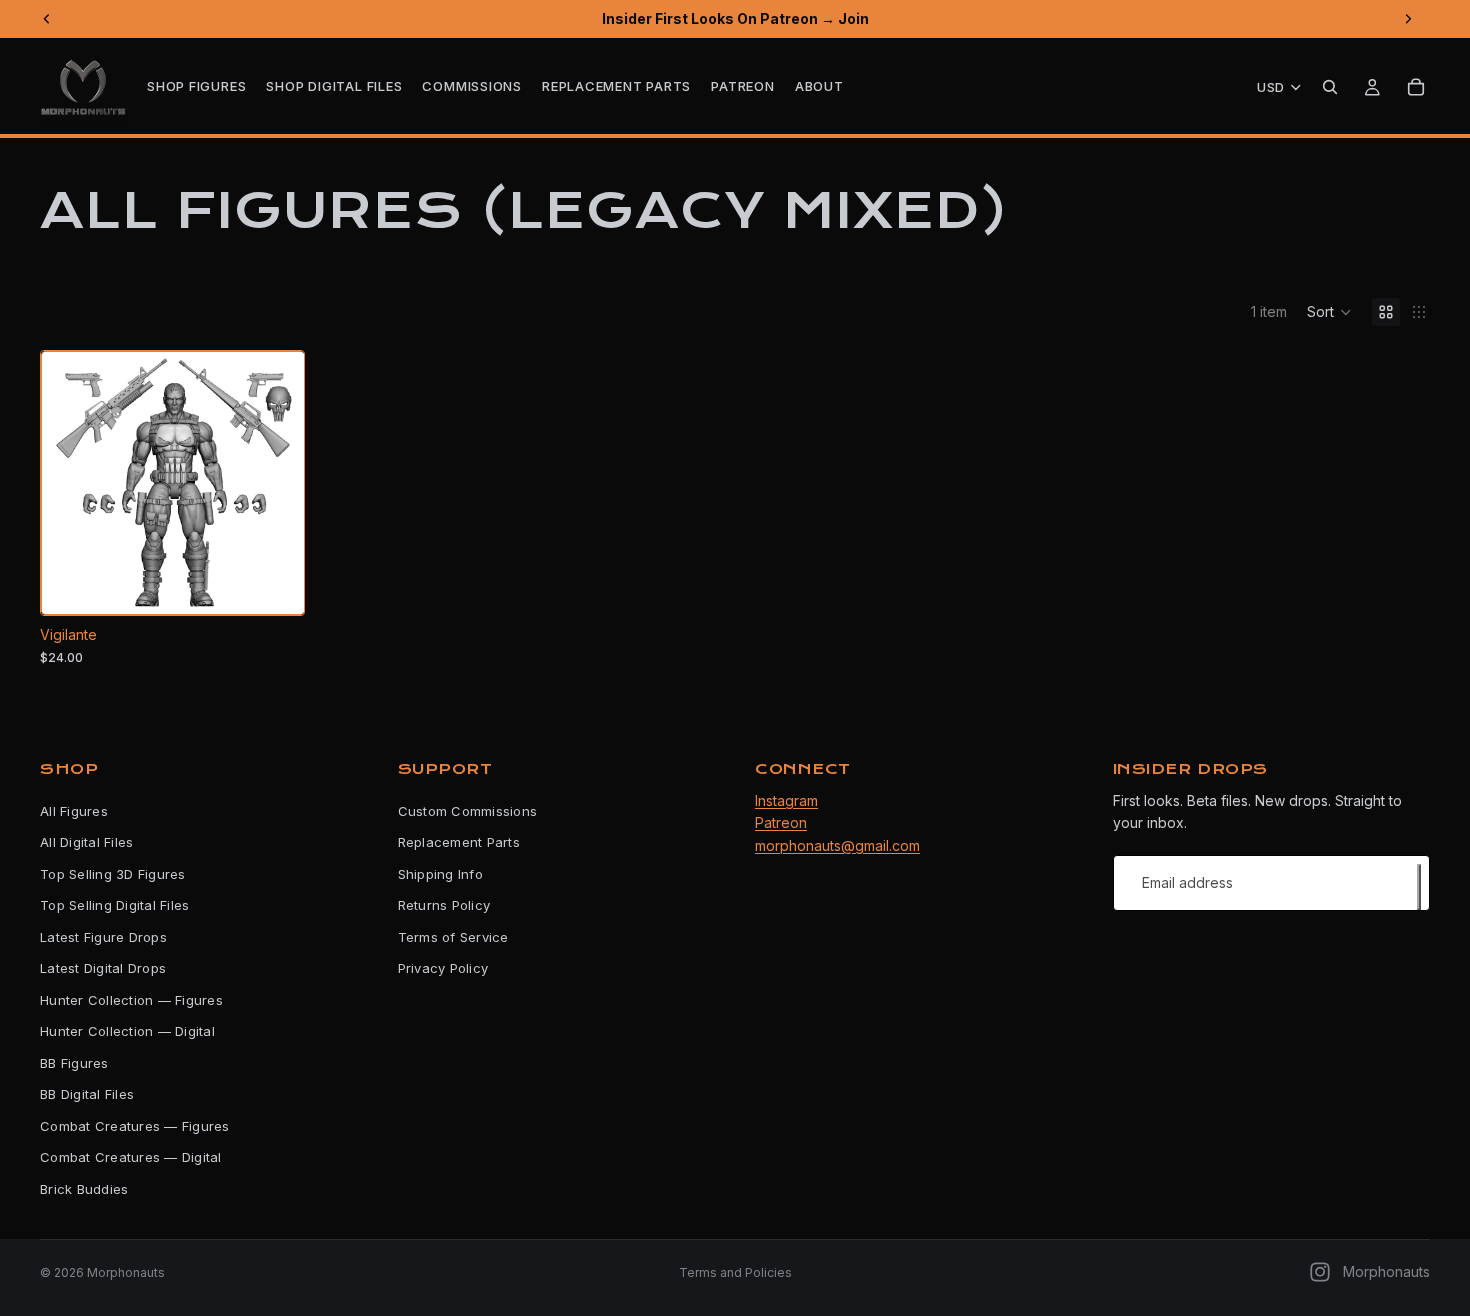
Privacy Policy (443, 968)
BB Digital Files (87, 1094)
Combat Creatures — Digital (131, 1157)
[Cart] (1416, 87)
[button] (1329, 312)
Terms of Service (453, 937)
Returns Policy (444, 905)
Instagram (786, 800)
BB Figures (74, 1063)
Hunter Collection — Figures (131, 1000)
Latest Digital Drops (103, 968)
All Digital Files (86, 842)
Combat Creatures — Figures (135, 1126)
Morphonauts (126, 1272)
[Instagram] (1320, 1272)
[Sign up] (1419, 887)
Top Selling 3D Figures (113, 874)
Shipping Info (440, 874)
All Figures (74, 811)
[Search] (1330, 87)
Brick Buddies (84, 1189)
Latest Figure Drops (103, 937)
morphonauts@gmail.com (837, 845)
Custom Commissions (468, 811)
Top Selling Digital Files (115, 905)
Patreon (781, 822)
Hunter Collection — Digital (127, 1031)
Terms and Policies (735, 1272)
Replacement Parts (459, 842)
